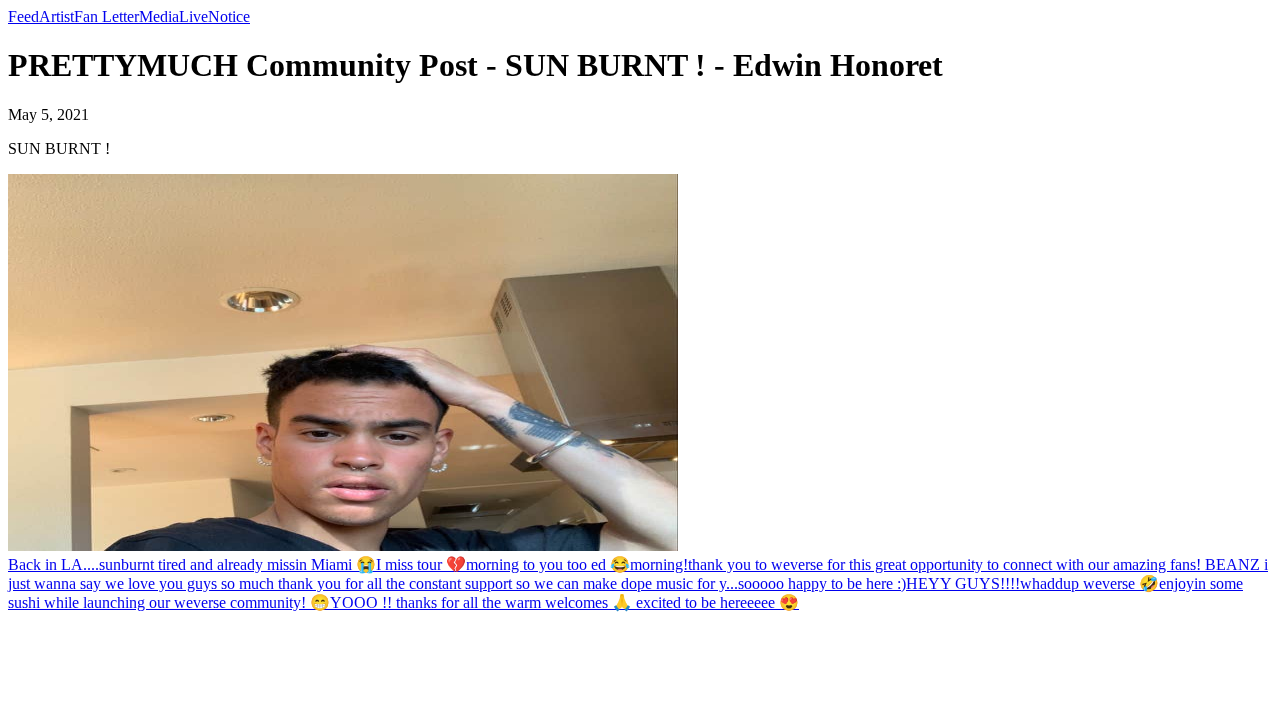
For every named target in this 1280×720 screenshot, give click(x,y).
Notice (229, 16)
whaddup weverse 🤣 (1089, 583)
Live (193, 16)
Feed (23, 16)
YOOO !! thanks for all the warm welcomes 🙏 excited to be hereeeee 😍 (564, 602)
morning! (659, 564)
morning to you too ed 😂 (548, 564)
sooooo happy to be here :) (822, 583)
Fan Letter (106, 16)
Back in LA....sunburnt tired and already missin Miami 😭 (192, 564)
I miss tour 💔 (421, 564)
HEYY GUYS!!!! (963, 583)
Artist (56, 16)
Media (159, 16)
